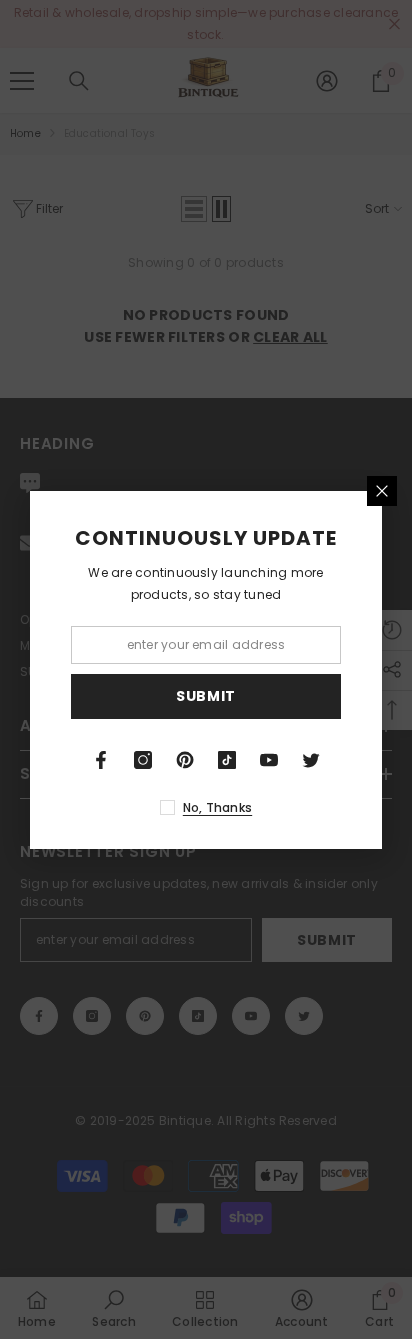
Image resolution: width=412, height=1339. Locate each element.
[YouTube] (269, 760)
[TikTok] (227, 760)
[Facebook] (101, 760)
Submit (206, 696)
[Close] (382, 491)
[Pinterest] (185, 760)
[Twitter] (311, 760)
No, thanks (217, 807)
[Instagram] (143, 760)
